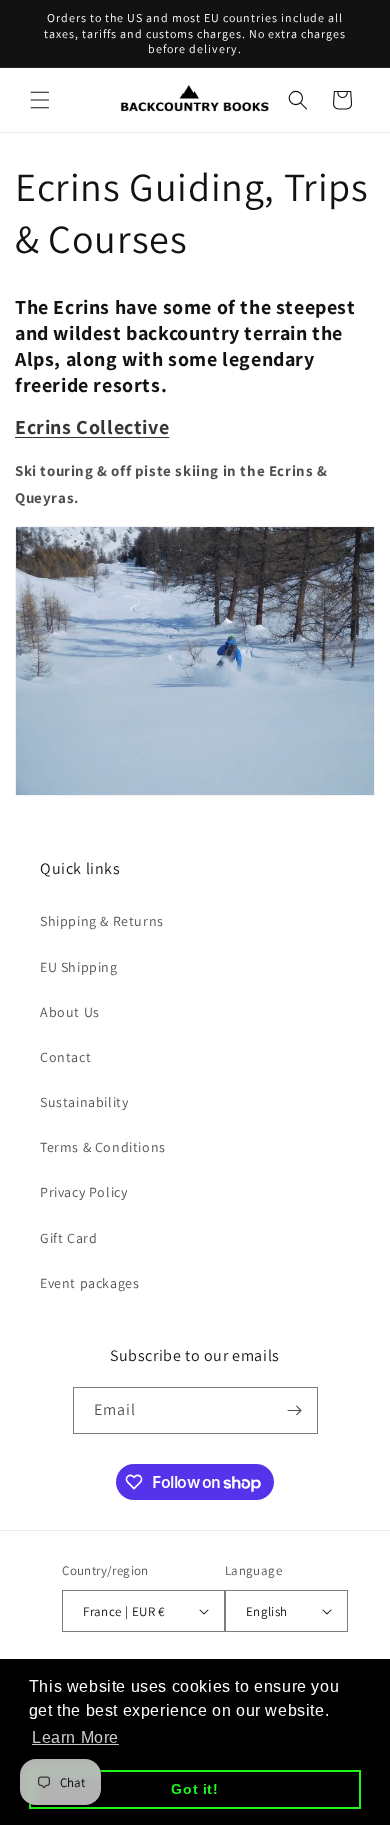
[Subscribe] (295, 1410)
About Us (70, 1012)
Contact (65, 1057)
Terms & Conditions (103, 1147)
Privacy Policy (83, 1192)
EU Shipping (79, 967)
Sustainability (84, 1102)
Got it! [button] (194, 1789)
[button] (40, 100)
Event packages (89, 1283)
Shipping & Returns (102, 921)
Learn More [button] (75, 1737)
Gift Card (68, 1238)
